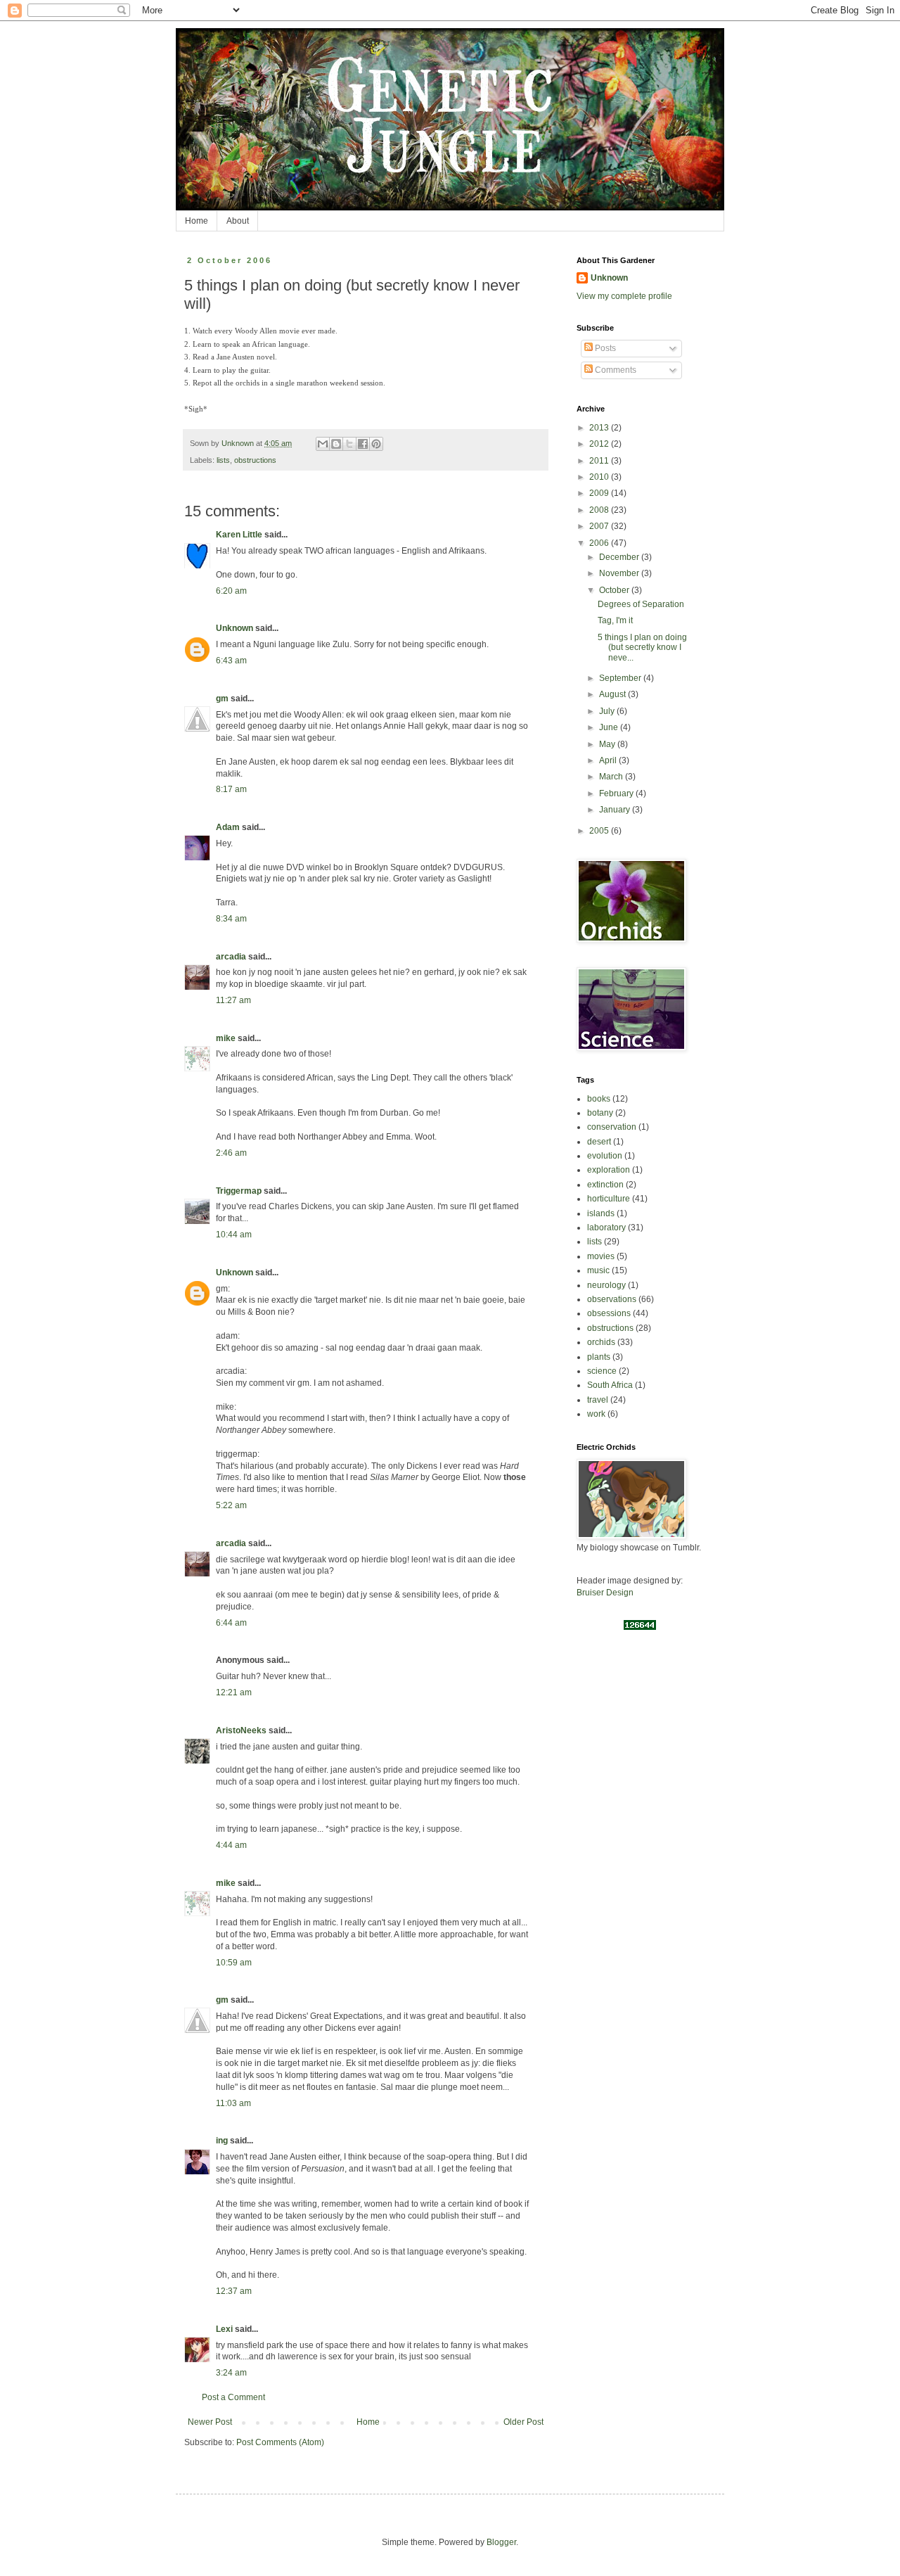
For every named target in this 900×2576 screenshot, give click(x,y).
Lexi (224, 2329)
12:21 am (234, 1692)
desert (599, 1142)
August (613, 694)
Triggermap (239, 1191)
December (620, 557)
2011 (600, 461)
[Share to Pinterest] (376, 444)
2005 (600, 831)
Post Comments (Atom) (280, 2442)
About (238, 221)
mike (226, 1038)
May (608, 744)
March (612, 777)
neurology (606, 1285)
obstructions (255, 460)
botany (600, 1113)
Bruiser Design (605, 1593)
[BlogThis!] (336, 444)
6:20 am (231, 591)
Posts (604, 348)
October (615, 590)
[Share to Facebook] (363, 444)
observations (612, 1299)
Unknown (234, 628)
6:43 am (231, 661)
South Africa (610, 1385)
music (598, 1270)
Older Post (523, 2422)
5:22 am (231, 1505)
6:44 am (231, 1623)
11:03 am (233, 2103)
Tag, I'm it (615, 620)
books (599, 1099)
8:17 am (231, 789)
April (609, 760)
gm (222, 699)
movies (601, 1256)
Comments (615, 370)
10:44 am (234, 1235)
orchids (601, 1342)
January (616, 810)
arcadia (231, 957)
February (617, 793)
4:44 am (231, 1845)
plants (599, 1357)
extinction (605, 1185)
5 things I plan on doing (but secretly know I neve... (642, 648)
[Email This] (323, 444)
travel (598, 1400)
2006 (600, 543)
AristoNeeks (241, 1730)
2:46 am (231, 1153)
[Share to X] (349, 444)
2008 (600, 510)
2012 (600, 444)
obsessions (609, 1313)
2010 (600, 477)
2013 (600, 428)
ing (222, 2141)
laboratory (606, 1228)
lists (223, 460)
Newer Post (210, 2422)
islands (601, 1213)
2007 (600, 526)
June (610, 727)
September (621, 678)
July (608, 711)
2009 (600, 493)
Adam (228, 827)
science (602, 1371)
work (596, 1414)
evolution (605, 1156)
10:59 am (234, 1963)
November (620, 573)
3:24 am (231, 2373)
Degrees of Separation (641, 604)
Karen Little (239, 535)
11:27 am (233, 1000)
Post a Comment (233, 2397)
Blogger (501, 2542)
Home (197, 221)
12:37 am (234, 2291)
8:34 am (231, 919)
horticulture (609, 1199)
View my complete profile (624, 296)
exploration (609, 1170)
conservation (612, 1127)
